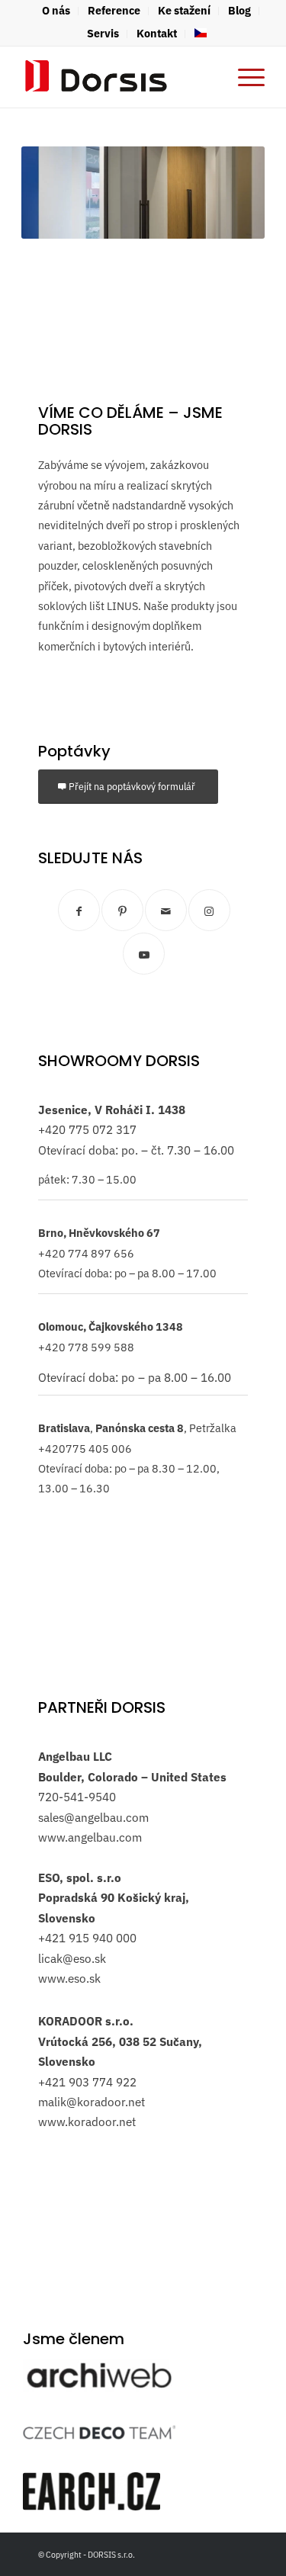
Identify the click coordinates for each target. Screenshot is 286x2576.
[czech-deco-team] (99, 2432)
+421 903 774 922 (87, 2082)
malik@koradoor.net (92, 2102)
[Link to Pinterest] (122, 910)
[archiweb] (99, 2375)
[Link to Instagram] (209, 910)
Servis (103, 33)
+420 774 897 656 (86, 1253)
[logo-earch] (92, 2491)
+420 (52, 1129)
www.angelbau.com (90, 1837)
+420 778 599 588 (86, 1347)
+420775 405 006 (85, 1449)
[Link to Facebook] (79, 910)
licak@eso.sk (72, 1958)
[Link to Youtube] (144, 954)
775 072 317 (101, 1129)
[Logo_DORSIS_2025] (119, 77)
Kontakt (157, 33)
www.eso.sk (69, 1978)
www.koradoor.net (87, 2122)
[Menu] (244, 77)
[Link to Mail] (166, 910)
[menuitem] (56, 11)
